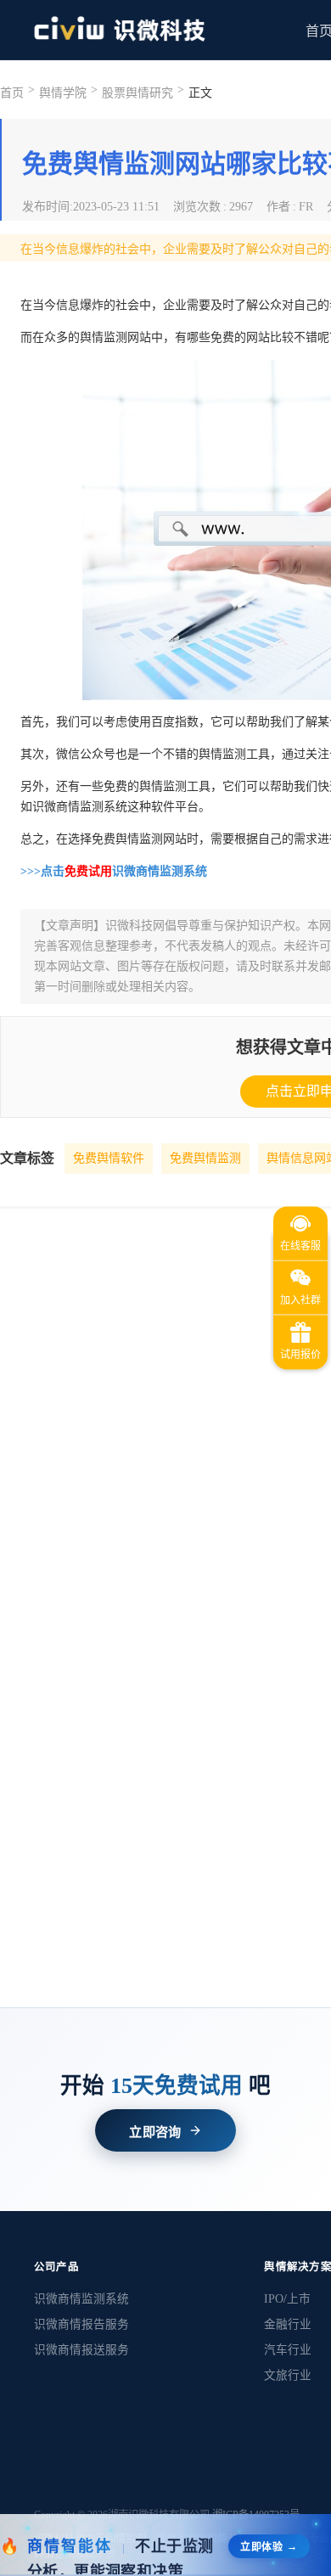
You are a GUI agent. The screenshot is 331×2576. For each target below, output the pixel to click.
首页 (12, 93)
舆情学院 (63, 93)
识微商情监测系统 (81, 2299)
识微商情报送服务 (81, 2350)
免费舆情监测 (205, 1158)
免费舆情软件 (109, 1158)
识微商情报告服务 (81, 2324)
